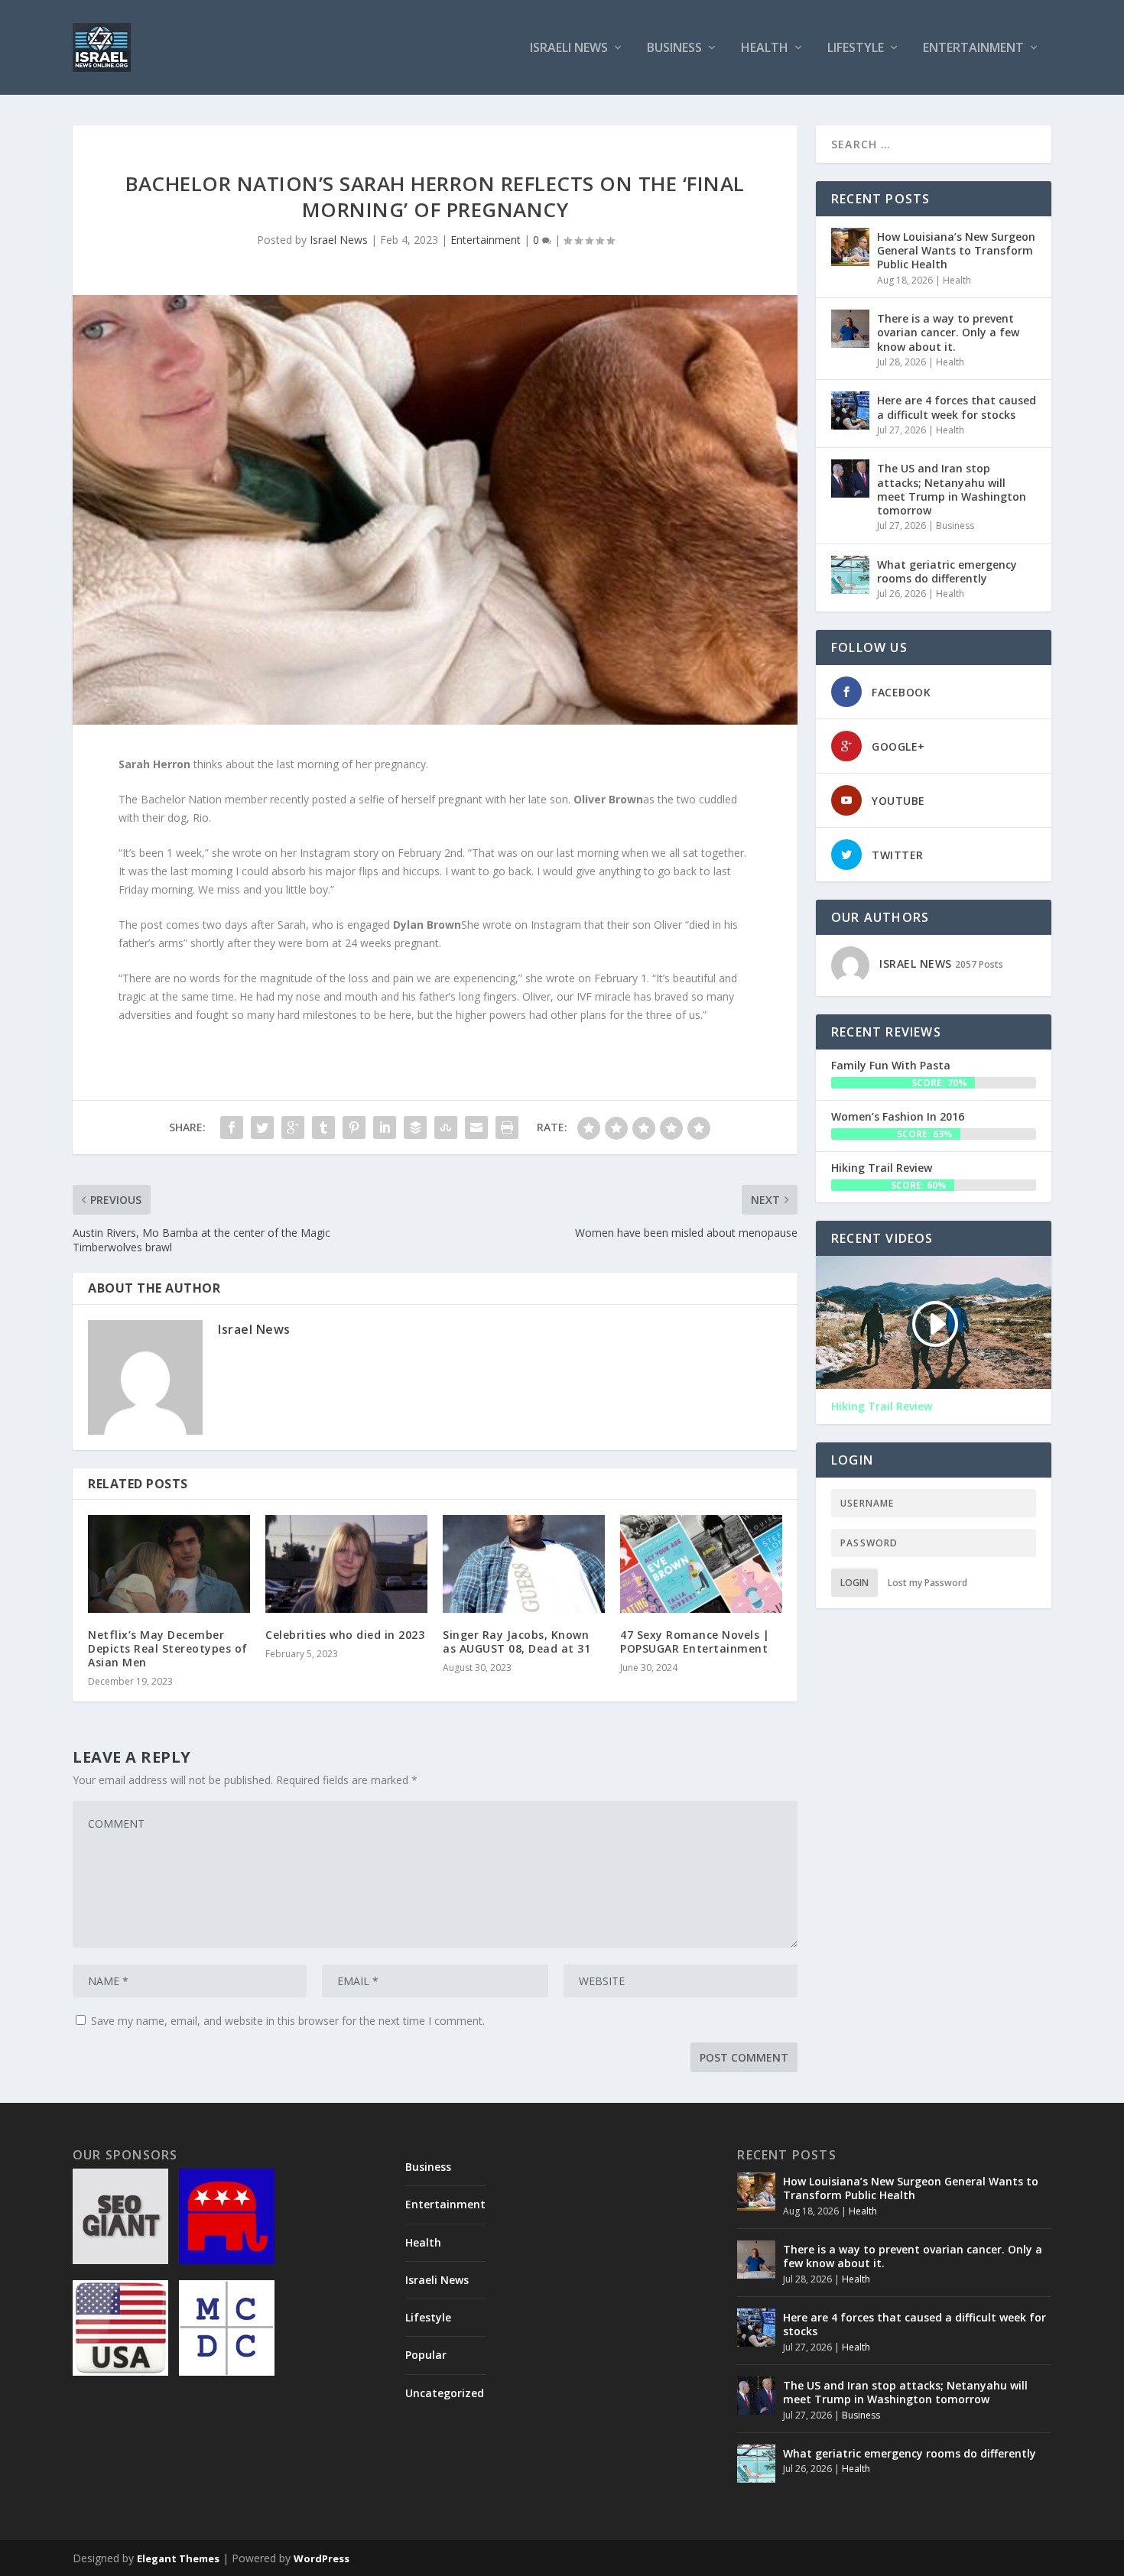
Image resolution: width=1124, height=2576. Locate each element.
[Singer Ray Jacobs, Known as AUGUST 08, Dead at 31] (524, 1564)
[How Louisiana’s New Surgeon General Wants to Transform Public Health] (850, 247)
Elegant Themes (178, 2558)
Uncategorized (445, 2393)
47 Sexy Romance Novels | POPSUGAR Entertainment (695, 1642)
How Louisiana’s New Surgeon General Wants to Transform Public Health (956, 250)
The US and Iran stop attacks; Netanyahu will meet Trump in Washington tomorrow (952, 489)
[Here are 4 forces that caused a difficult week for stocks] (850, 410)
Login (854, 1583)
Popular (426, 2355)
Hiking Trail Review (882, 1168)
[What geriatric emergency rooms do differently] (850, 575)
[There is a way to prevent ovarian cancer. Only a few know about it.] (850, 329)
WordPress (322, 2558)
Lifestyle (856, 49)
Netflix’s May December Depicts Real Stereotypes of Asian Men (168, 1648)
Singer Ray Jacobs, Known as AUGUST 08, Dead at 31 (517, 1642)
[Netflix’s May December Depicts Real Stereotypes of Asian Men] (169, 1564)
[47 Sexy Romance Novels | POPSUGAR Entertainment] (701, 1564)
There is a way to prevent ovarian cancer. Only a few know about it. (948, 332)
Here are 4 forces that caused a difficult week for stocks (957, 407)
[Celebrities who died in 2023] (346, 1564)
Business (674, 49)
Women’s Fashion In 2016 (898, 1116)
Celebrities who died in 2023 (345, 1635)
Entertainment (973, 49)
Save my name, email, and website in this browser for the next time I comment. (288, 2021)
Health (765, 49)
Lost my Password (927, 1583)
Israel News (339, 240)
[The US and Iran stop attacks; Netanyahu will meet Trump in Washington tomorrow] (850, 479)
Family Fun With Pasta (891, 1065)
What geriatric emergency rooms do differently (947, 571)
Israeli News (569, 49)
